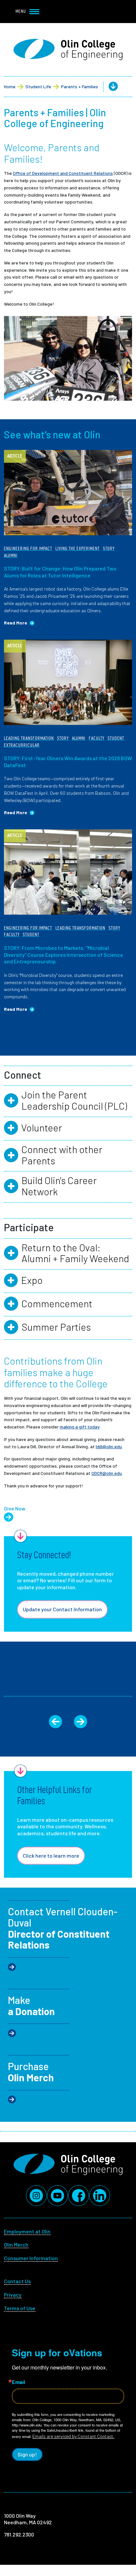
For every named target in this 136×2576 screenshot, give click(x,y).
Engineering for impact (28, 549)
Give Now (15, 1508)
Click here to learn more (51, 1856)
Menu (21, 11)
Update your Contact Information (62, 1609)
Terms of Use (20, 2308)
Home (10, 86)
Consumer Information (31, 2258)
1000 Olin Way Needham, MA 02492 (28, 2519)
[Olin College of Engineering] (68, 50)
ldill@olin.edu (109, 1446)
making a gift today (80, 1427)
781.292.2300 (19, 2534)
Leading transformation (29, 738)
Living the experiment (78, 549)
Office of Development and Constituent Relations (63, 173)
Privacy (13, 2295)
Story (109, 549)
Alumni (11, 555)
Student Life (38, 86)
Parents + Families (80, 86)
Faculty (97, 738)
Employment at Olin (27, 2231)
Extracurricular (22, 745)
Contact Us (17, 2281)
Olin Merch (16, 2244)
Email (18, 2382)
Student (116, 738)
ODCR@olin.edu (107, 1473)
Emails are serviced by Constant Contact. (73, 2436)
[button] (108, 87)
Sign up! (27, 2454)
